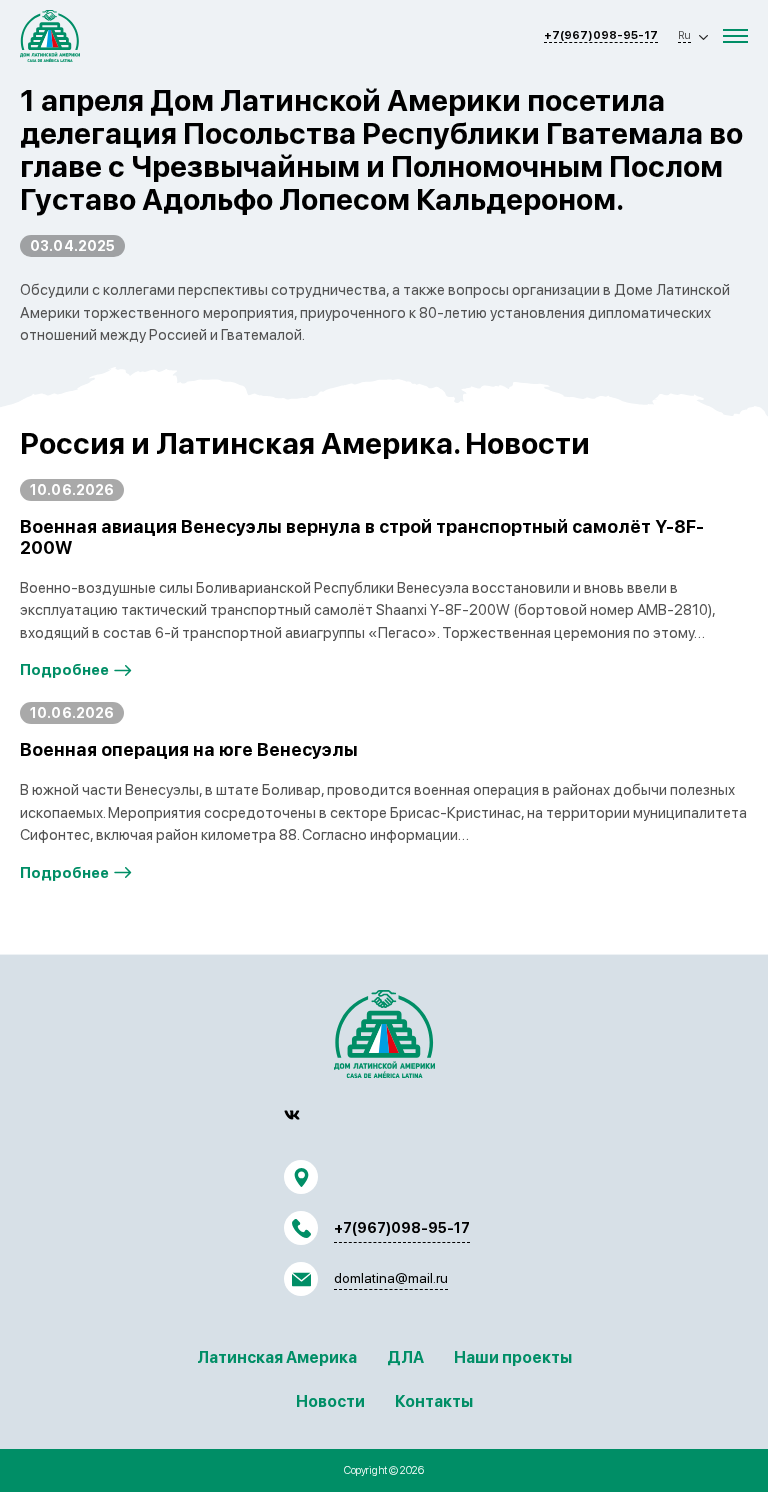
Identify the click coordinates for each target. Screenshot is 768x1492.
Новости (330, 1401)
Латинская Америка (277, 1357)
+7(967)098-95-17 (601, 35)
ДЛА (405, 1357)
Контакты (434, 1401)
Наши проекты (513, 1357)
